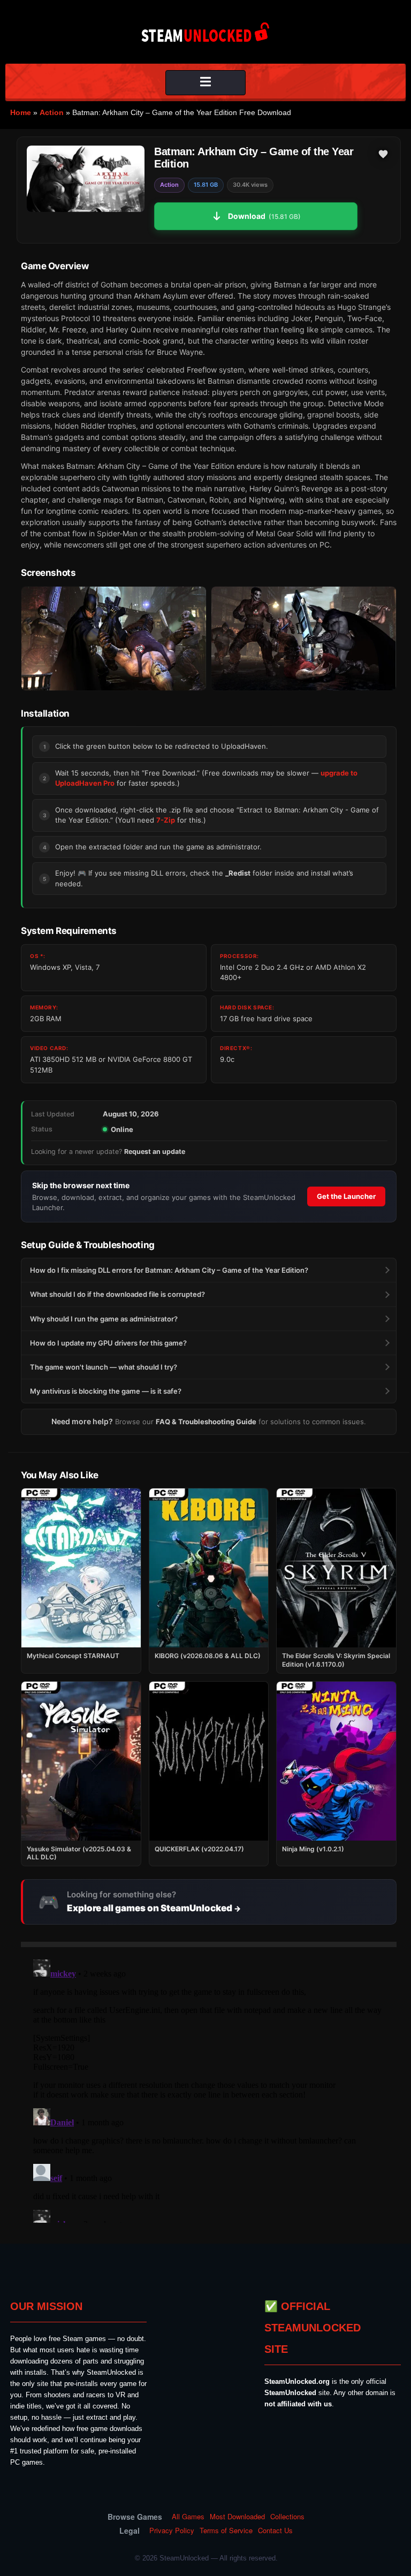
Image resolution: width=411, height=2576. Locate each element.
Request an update (155, 1152)
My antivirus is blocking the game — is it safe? (106, 1391)
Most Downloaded (237, 2517)
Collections (287, 2517)
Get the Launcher (346, 1196)
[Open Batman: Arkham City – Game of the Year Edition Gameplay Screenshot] (304, 639)
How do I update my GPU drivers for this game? (108, 1343)
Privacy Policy (172, 2531)
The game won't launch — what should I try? (104, 1367)
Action (52, 112)
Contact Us (275, 2531)
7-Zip (166, 820)
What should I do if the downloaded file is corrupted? (117, 1294)
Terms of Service (226, 2531)
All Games (188, 2517)
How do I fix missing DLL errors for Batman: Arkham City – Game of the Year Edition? (169, 1270)
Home (21, 112)
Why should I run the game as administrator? (104, 1319)
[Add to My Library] (383, 154)
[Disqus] (209, 2089)
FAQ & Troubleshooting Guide (206, 1422)
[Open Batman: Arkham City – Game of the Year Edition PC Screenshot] (114, 639)
